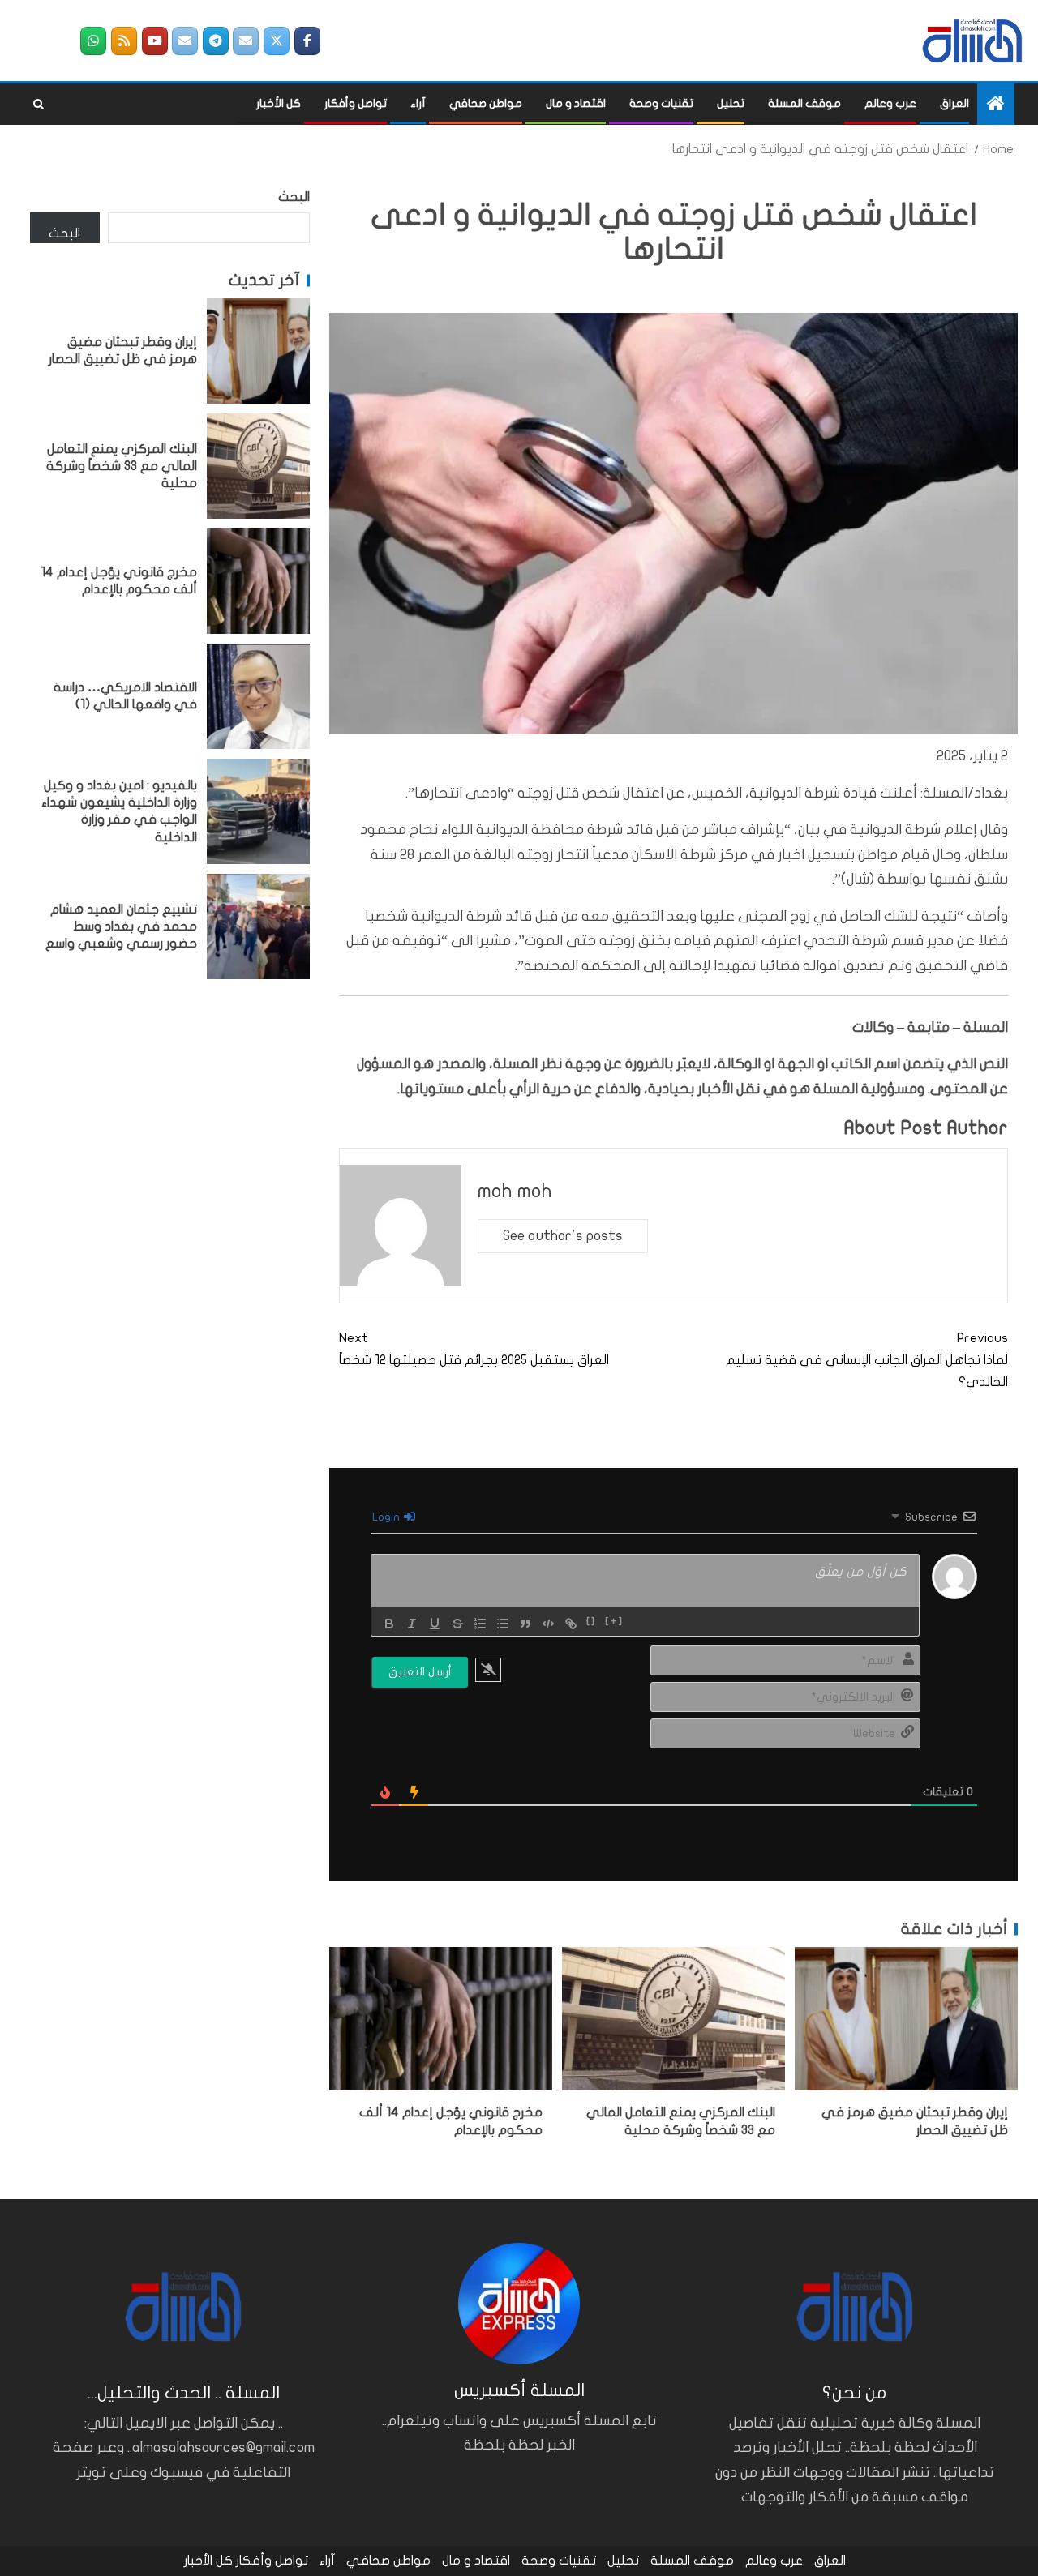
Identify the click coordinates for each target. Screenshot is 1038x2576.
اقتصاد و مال (576, 103)
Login (387, 1517)
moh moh (515, 1191)
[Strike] (457, 1624)
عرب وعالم (890, 103)
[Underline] (435, 1624)
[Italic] (412, 1624)
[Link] (571, 1624)
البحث (294, 197)
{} (592, 1622)
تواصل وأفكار (356, 103)
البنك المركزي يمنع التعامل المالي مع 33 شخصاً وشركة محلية (122, 466)
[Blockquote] (525, 1624)
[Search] (39, 105)
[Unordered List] (503, 1624)
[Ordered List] (480, 1624)
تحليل (731, 103)
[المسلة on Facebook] (307, 41)
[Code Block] (548, 1624)
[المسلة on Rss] (124, 41)
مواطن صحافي (486, 103)
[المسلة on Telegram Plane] (216, 41)
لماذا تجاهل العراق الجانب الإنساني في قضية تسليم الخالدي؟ (867, 1360)
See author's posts (563, 1236)
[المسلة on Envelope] (246, 41)
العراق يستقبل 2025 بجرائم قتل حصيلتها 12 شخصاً (474, 1349)
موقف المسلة (804, 103)
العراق (954, 103)
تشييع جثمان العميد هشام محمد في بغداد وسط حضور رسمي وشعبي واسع (121, 926)
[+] (614, 1622)
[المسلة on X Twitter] (277, 41)
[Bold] (389, 1624)
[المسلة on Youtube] (155, 41)
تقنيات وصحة (661, 103)
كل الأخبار (279, 103)
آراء (418, 103)
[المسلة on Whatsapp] (93, 41)
